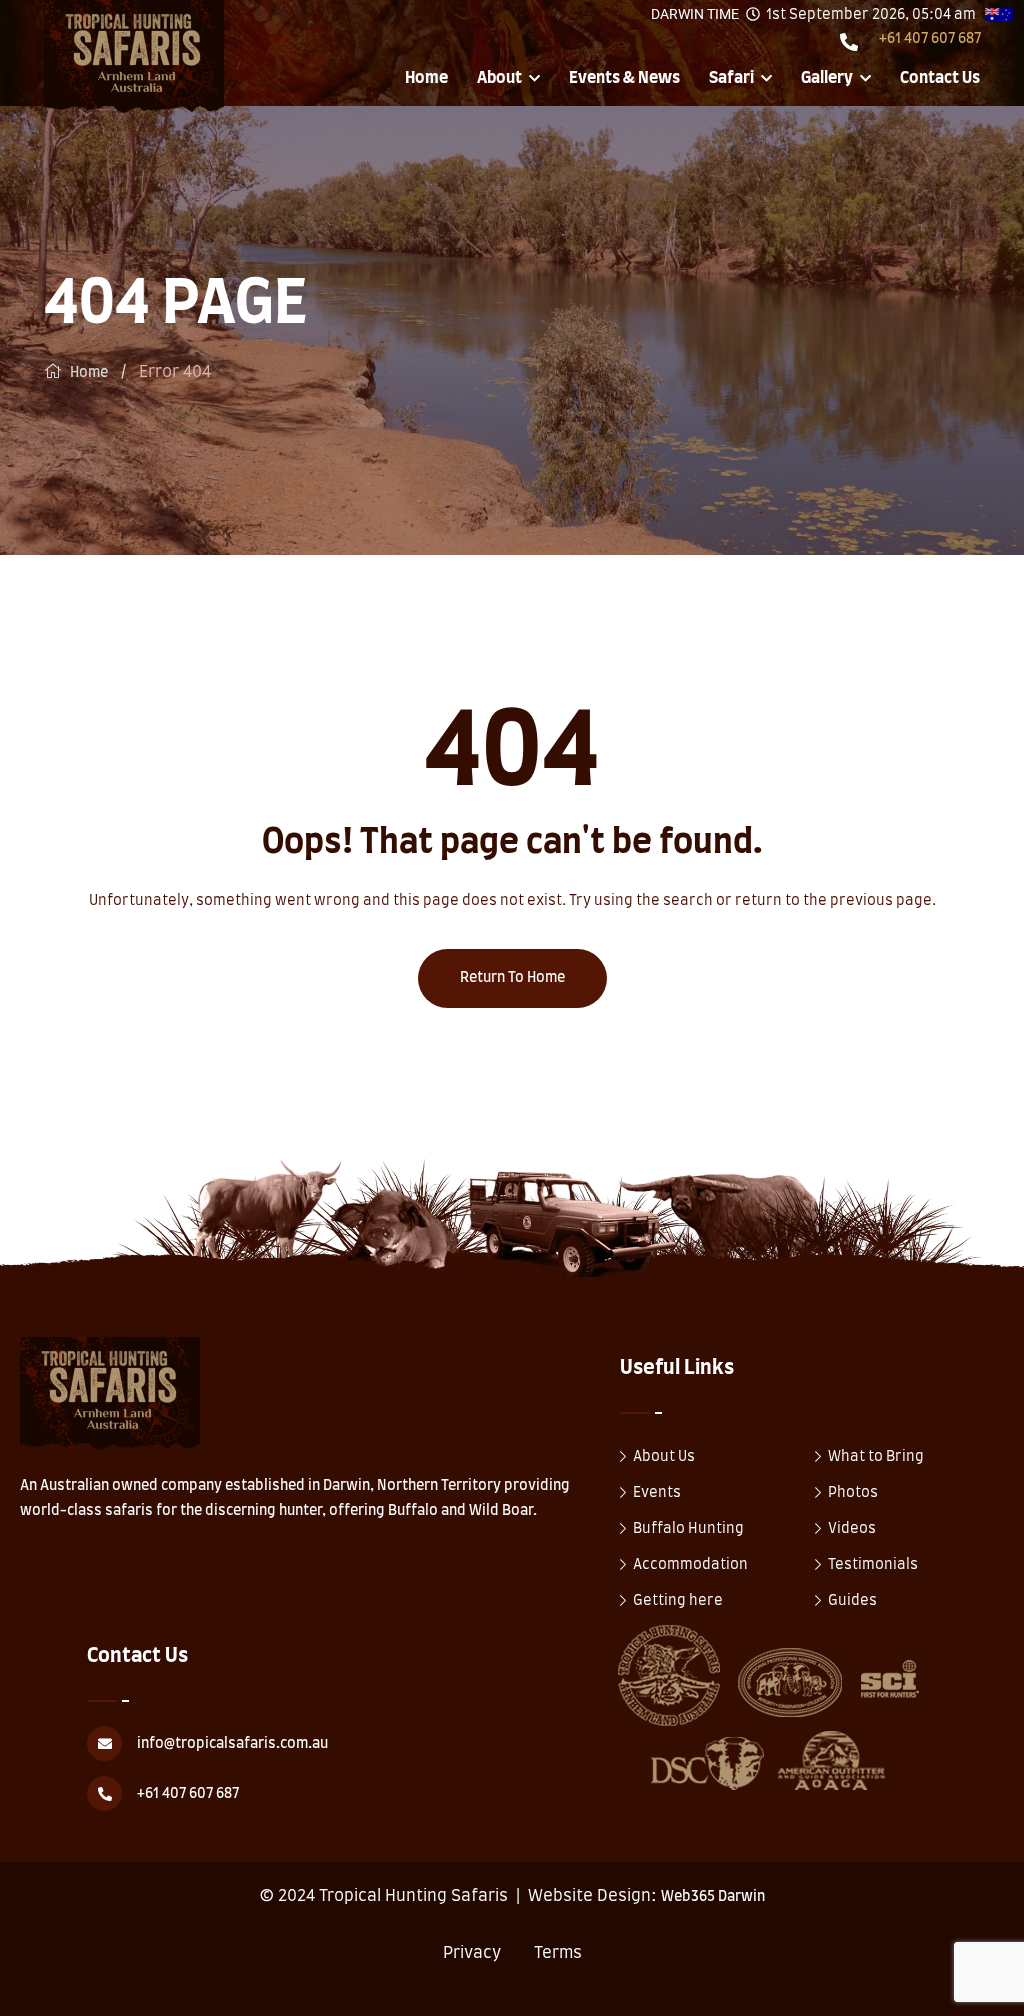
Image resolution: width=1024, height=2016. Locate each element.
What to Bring (876, 1457)
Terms (558, 1953)
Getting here (678, 1601)
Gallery (827, 78)
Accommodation (690, 1565)
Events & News (624, 78)
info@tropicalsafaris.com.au (232, 1744)
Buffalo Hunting (688, 1529)
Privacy (472, 1953)
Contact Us (940, 78)
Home (426, 78)
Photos (853, 1493)
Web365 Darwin (713, 1897)
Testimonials (873, 1565)
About (499, 78)
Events (657, 1493)
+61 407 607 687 (930, 39)
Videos (852, 1529)
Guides (852, 1601)
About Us (664, 1457)
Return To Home (512, 978)
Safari (731, 78)
